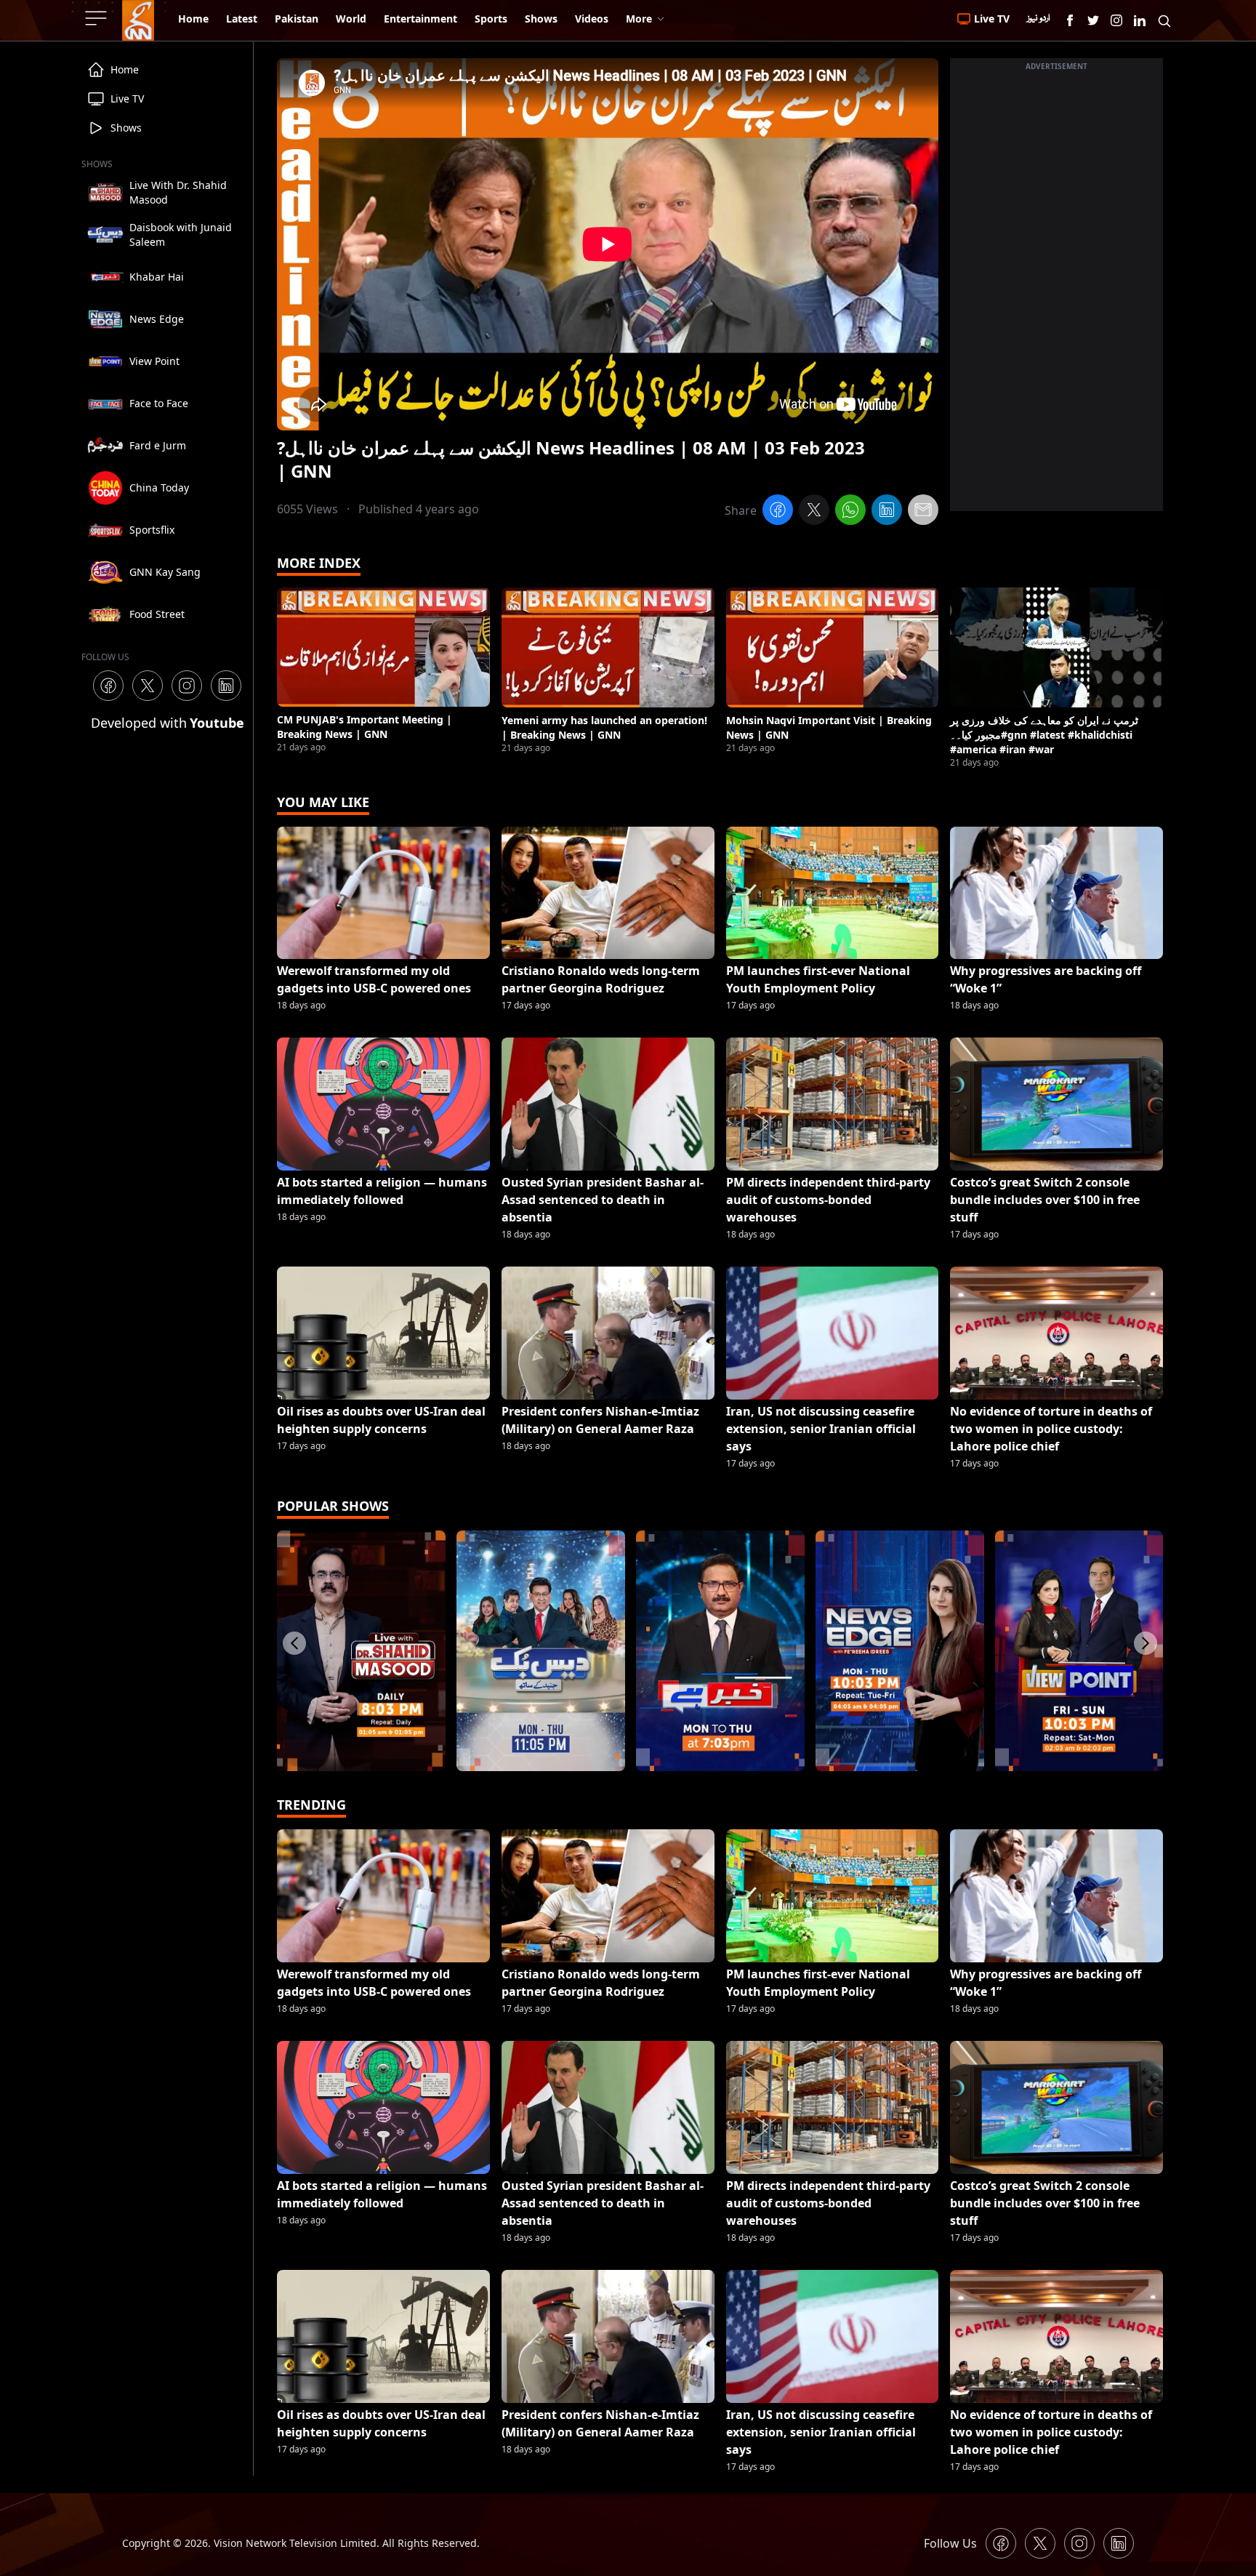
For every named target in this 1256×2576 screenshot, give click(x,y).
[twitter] (814, 512)
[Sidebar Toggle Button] (97, 18)
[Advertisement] (1056, 293)
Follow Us (950, 2543)
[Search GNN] (1164, 20)
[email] (923, 512)
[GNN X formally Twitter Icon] (1093, 20)
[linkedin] (887, 512)
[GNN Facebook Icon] (1070, 20)
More (639, 19)
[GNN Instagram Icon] (1116, 20)
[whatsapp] (850, 512)
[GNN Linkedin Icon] (1140, 20)
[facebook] (778, 512)
